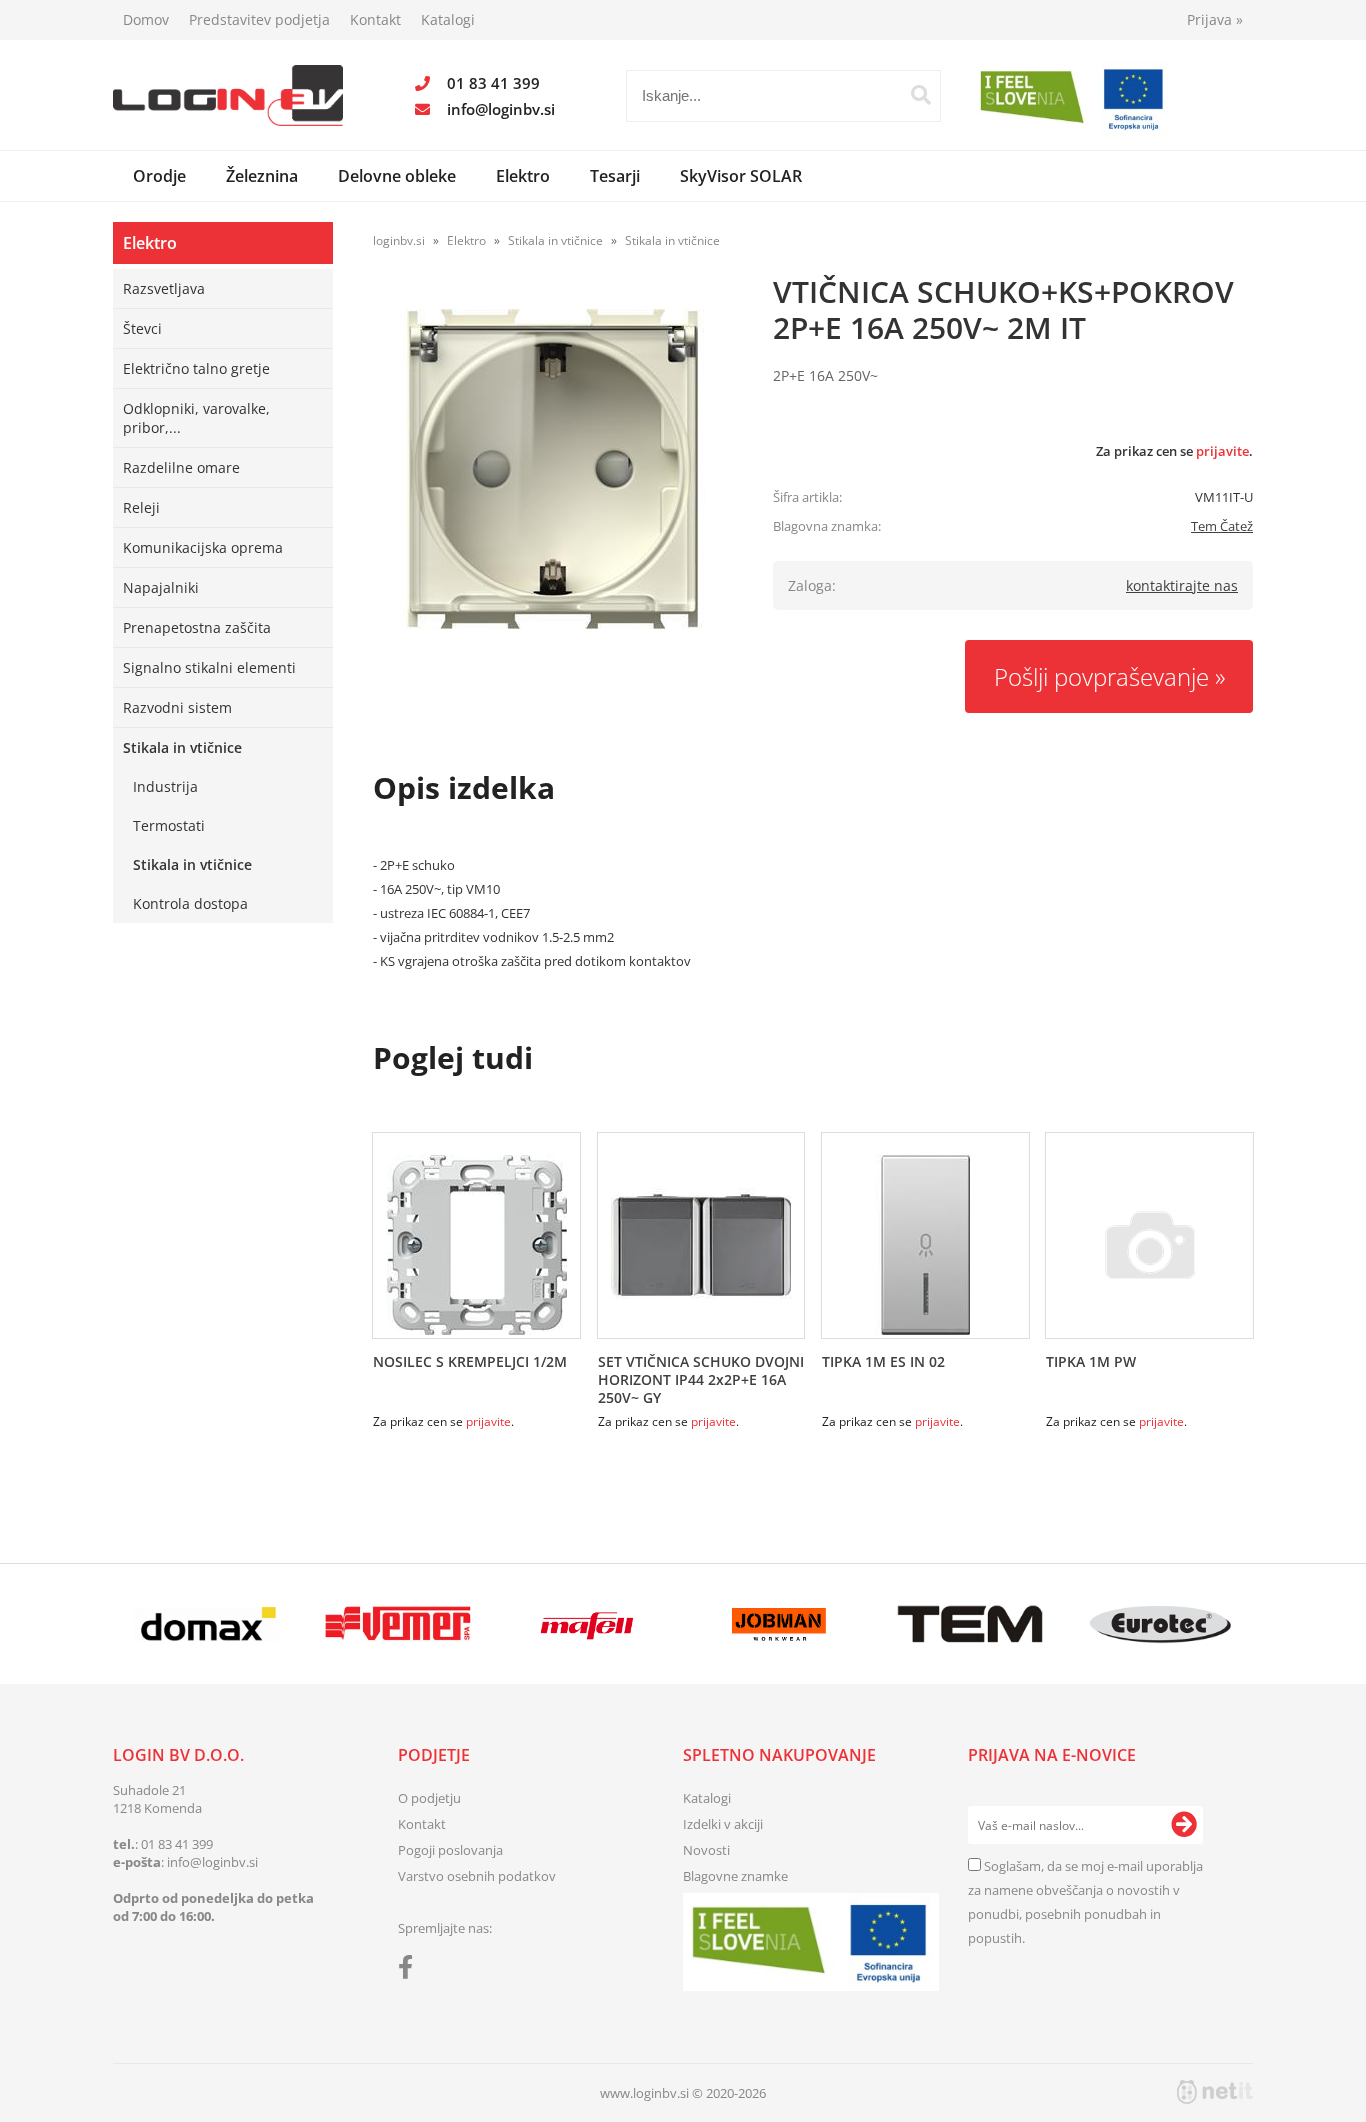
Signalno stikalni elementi (209, 667)
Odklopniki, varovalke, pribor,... (196, 418)
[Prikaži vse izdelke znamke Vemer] (397, 1624)
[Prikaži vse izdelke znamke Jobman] (779, 1624)
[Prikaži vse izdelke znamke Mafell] (588, 1624)
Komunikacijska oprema (203, 547)
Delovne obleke (397, 176)
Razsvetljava (164, 288)
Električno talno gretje (196, 368)
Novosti (706, 1850)
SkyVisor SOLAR (741, 176)
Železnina (262, 176)
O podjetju (429, 1798)
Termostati (169, 825)
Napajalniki (161, 587)
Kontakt (375, 19)
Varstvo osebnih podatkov (477, 1876)
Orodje (159, 176)
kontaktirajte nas (1182, 585)
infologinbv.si (501, 109)
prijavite (1222, 451)
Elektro (523, 176)
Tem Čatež (1222, 526)
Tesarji (615, 176)
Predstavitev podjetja (259, 19)
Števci (142, 328)
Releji (141, 507)
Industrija (165, 786)
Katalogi (448, 19)
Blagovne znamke (735, 1876)
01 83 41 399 (493, 83)
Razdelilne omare (181, 467)
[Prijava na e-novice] (1184, 1825)
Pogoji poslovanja (450, 1850)
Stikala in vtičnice (182, 747)
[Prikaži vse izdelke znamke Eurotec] (1160, 1624)
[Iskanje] (921, 95)
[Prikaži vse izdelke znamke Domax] (207, 1624)
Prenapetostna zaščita (197, 627)
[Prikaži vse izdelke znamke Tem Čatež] (969, 1624)
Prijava (1215, 19)
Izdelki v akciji (723, 1824)
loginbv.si (399, 240)
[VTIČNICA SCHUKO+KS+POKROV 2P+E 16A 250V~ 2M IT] (553, 469)
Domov (146, 19)
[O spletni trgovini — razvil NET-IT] (1215, 2092)
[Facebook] (410, 1971)
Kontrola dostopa (190, 903)
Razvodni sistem (177, 707)
